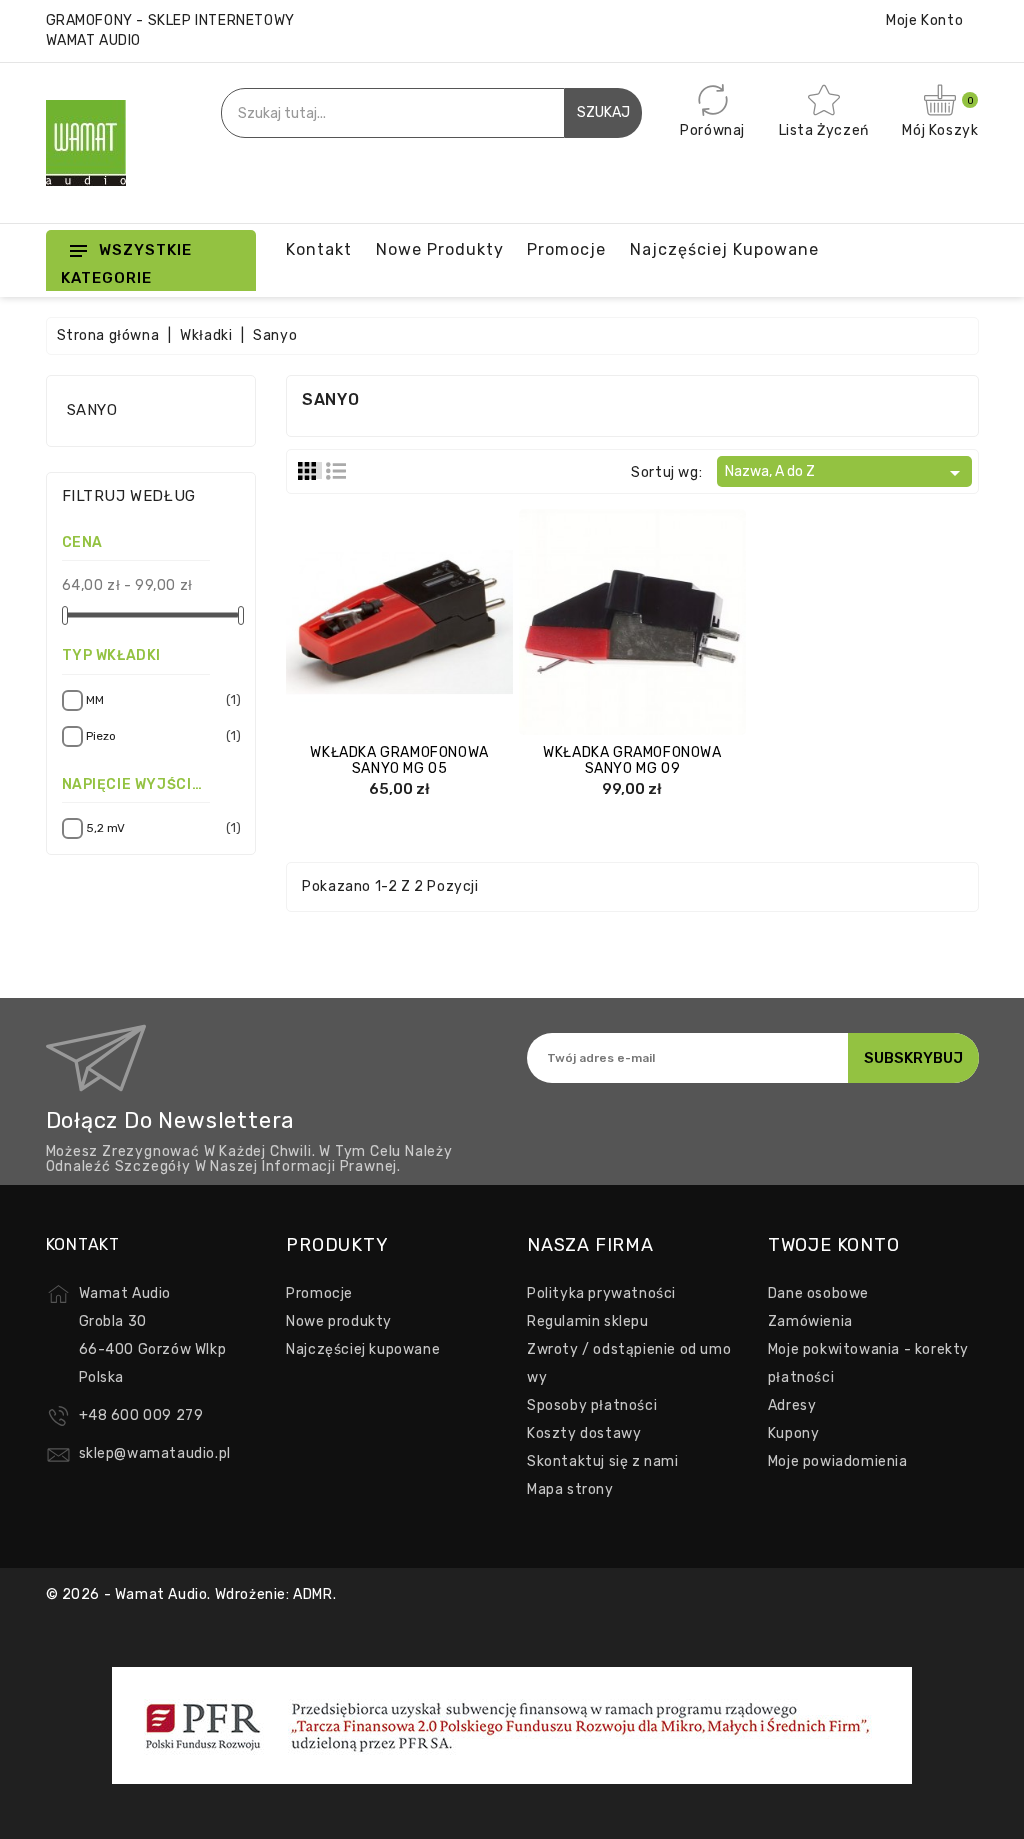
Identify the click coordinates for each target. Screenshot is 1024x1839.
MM (160, 699)
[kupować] (340, 624)
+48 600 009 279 (141, 1415)
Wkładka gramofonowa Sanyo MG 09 (632, 760)
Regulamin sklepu (588, 1321)
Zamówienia (810, 1321)
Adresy (792, 1405)
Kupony (794, 1433)
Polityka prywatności (601, 1293)
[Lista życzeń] (459, 624)
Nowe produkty (440, 249)
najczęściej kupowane (724, 249)
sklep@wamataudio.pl (155, 1453)
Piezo (160, 735)
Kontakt (319, 249)
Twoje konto (834, 1245)
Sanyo (92, 410)
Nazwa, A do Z (845, 473)
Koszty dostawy (584, 1433)
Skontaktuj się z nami (603, 1461)
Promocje (319, 1293)
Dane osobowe (818, 1293)
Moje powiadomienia (838, 1461)
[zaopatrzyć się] (573, 624)
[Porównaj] (380, 624)
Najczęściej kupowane (363, 1349)
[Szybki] (419, 624)
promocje (566, 249)
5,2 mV (160, 827)
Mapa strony (570, 1489)
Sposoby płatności (592, 1405)
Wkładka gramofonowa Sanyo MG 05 (399, 760)
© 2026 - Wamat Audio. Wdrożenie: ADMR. (191, 1594)
